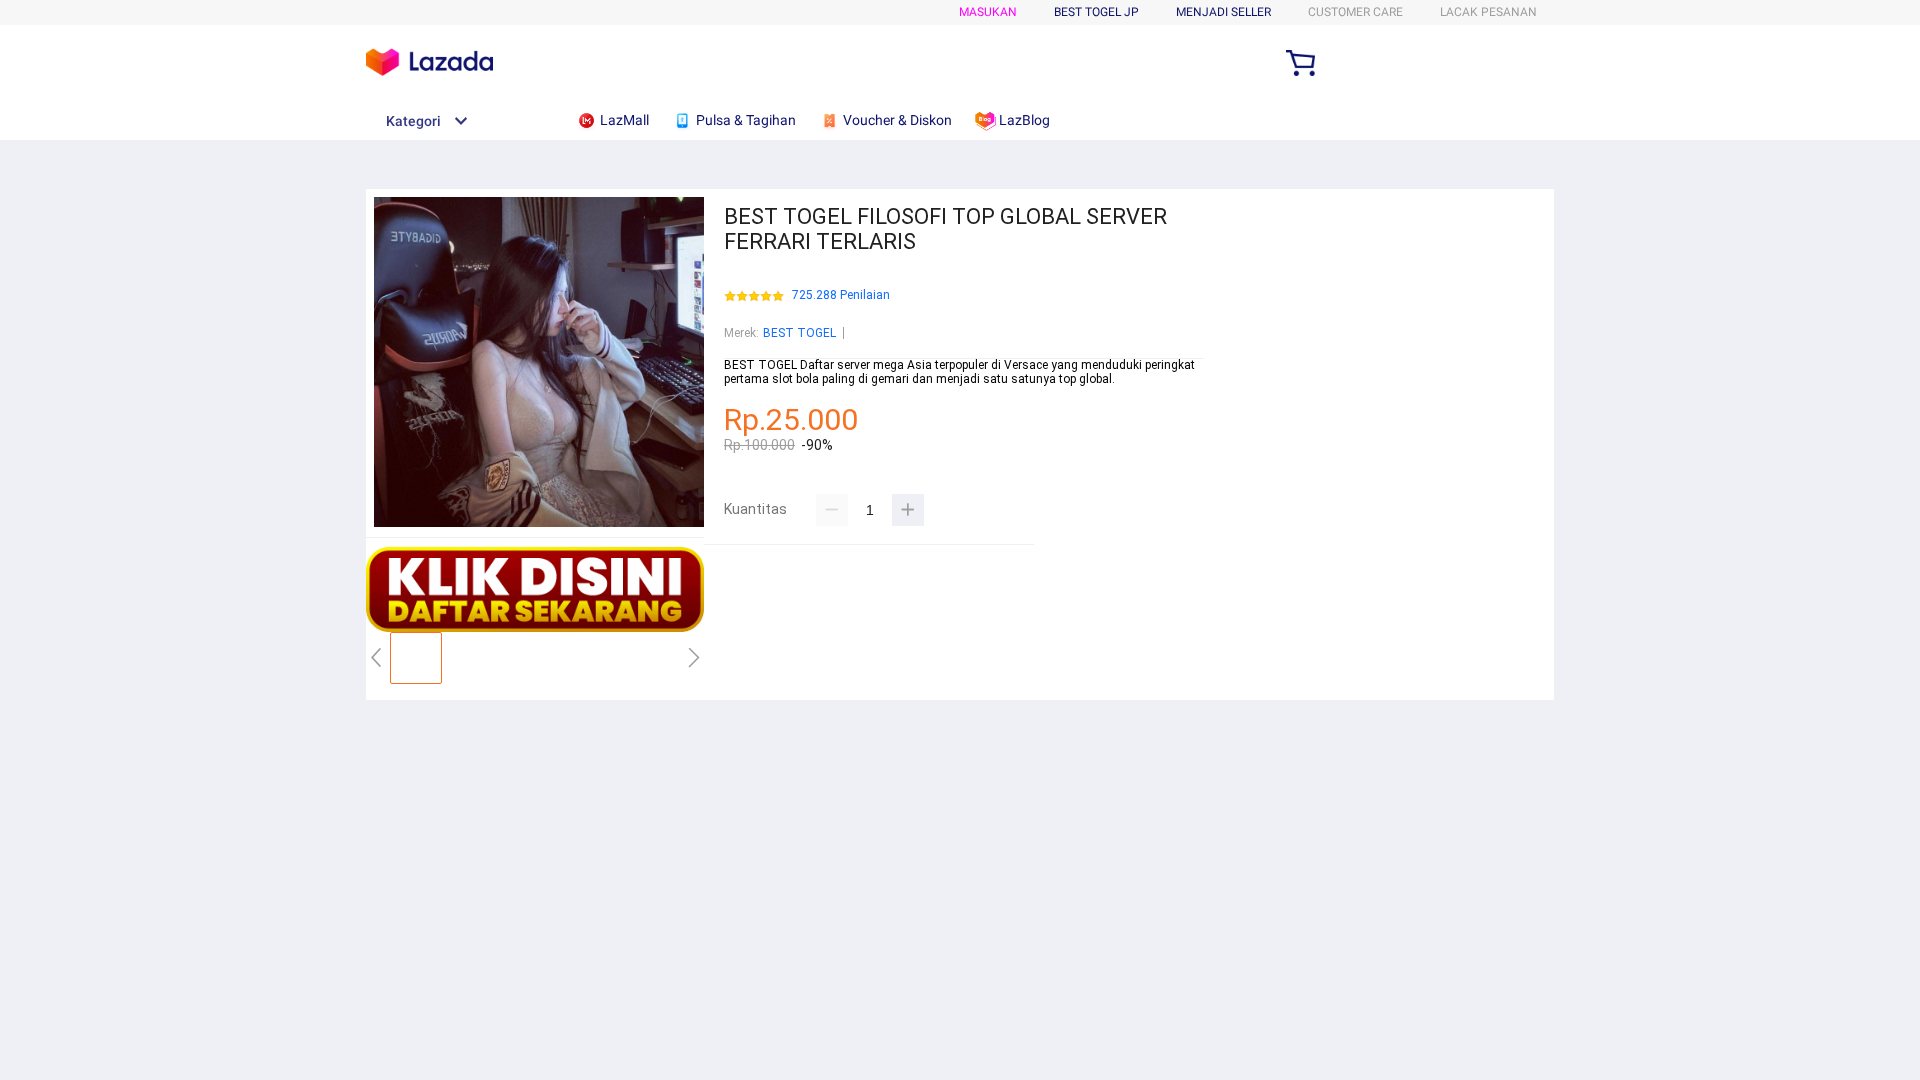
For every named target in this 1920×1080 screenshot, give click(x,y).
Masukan (988, 12)
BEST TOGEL (799, 333)
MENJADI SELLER (1223, 12)
